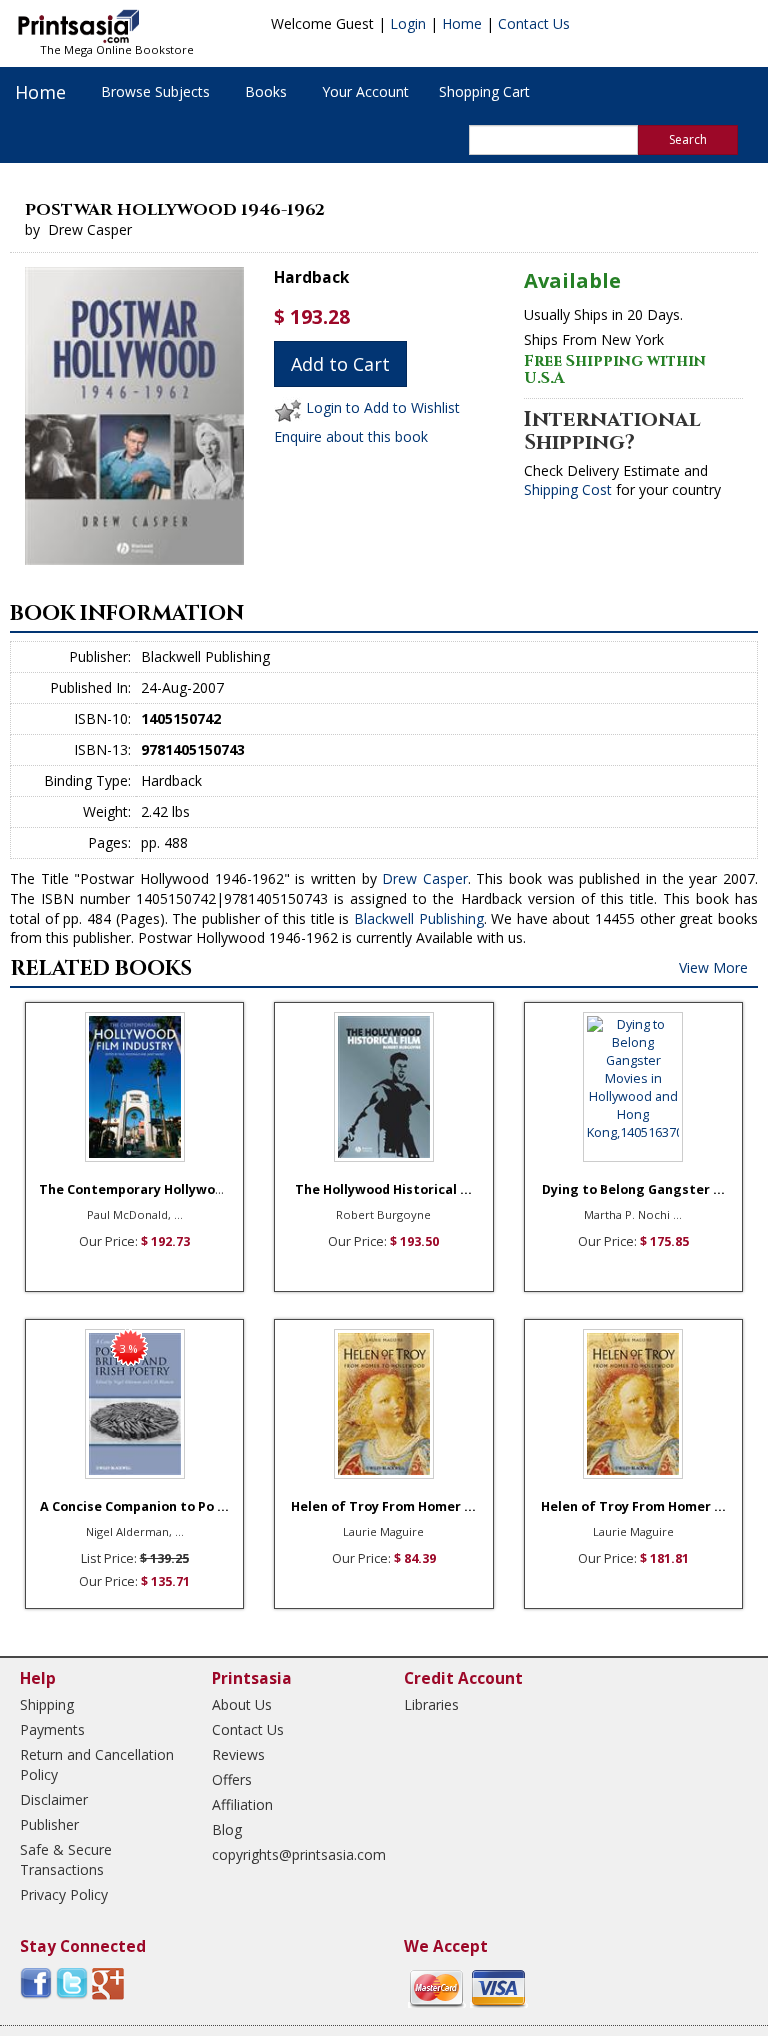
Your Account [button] (365, 91)
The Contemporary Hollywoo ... (138, 1189)
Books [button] (266, 91)
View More (713, 967)
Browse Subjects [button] (155, 91)
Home (462, 23)
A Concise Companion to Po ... (134, 1506)
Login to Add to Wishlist (383, 408)
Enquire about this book (351, 436)
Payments (52, 1729)
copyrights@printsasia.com (290, 1854)
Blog (227, 1829)
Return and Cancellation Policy (97, 1764)
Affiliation (242, 1804)
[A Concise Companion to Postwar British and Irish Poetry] (134, 1404)
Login (408, 23)
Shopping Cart (484, 91)
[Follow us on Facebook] (36, 1982)
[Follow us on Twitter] (72, 1982)
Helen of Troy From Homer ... (383, 1506)
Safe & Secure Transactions (66, 1859)
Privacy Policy (64, 1894)
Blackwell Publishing (419, 918)
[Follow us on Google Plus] (108, 1982)
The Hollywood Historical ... (383, 1189)
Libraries (431, 1704)
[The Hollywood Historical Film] (383, 1087)
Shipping (47, 1704)
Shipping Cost (568, 489)
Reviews (238, 1754)
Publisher (49, 1824)
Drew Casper (425, 878)
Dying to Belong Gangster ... (633, 1189)
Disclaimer (54, 1799)
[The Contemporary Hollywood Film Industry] (134, 1087)
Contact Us (534, 23)
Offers (232, 1779)
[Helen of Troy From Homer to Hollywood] (383, 1404)
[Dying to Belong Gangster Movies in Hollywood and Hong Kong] (633, 1087)
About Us (242, 1704)
